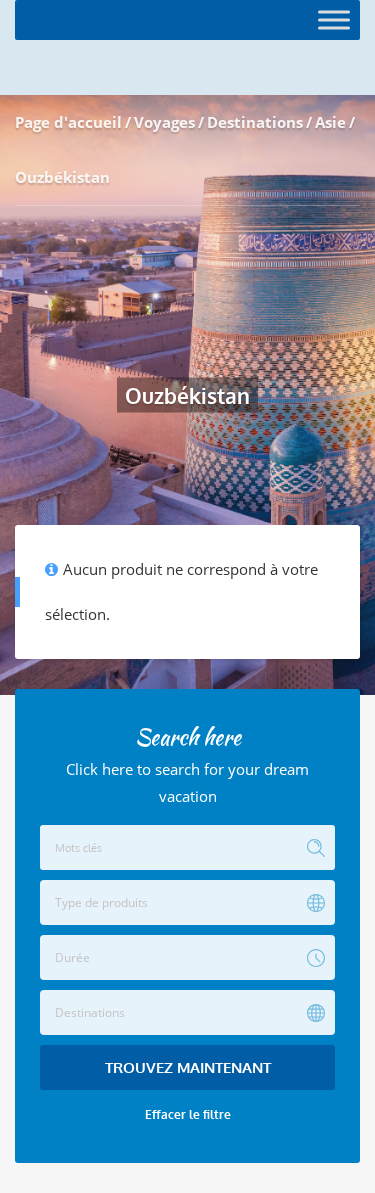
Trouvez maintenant (188, 1067)
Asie (330, 122)
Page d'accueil (68, 122)
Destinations (255, 122)
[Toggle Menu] (334, 19)
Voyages (164, 122)
